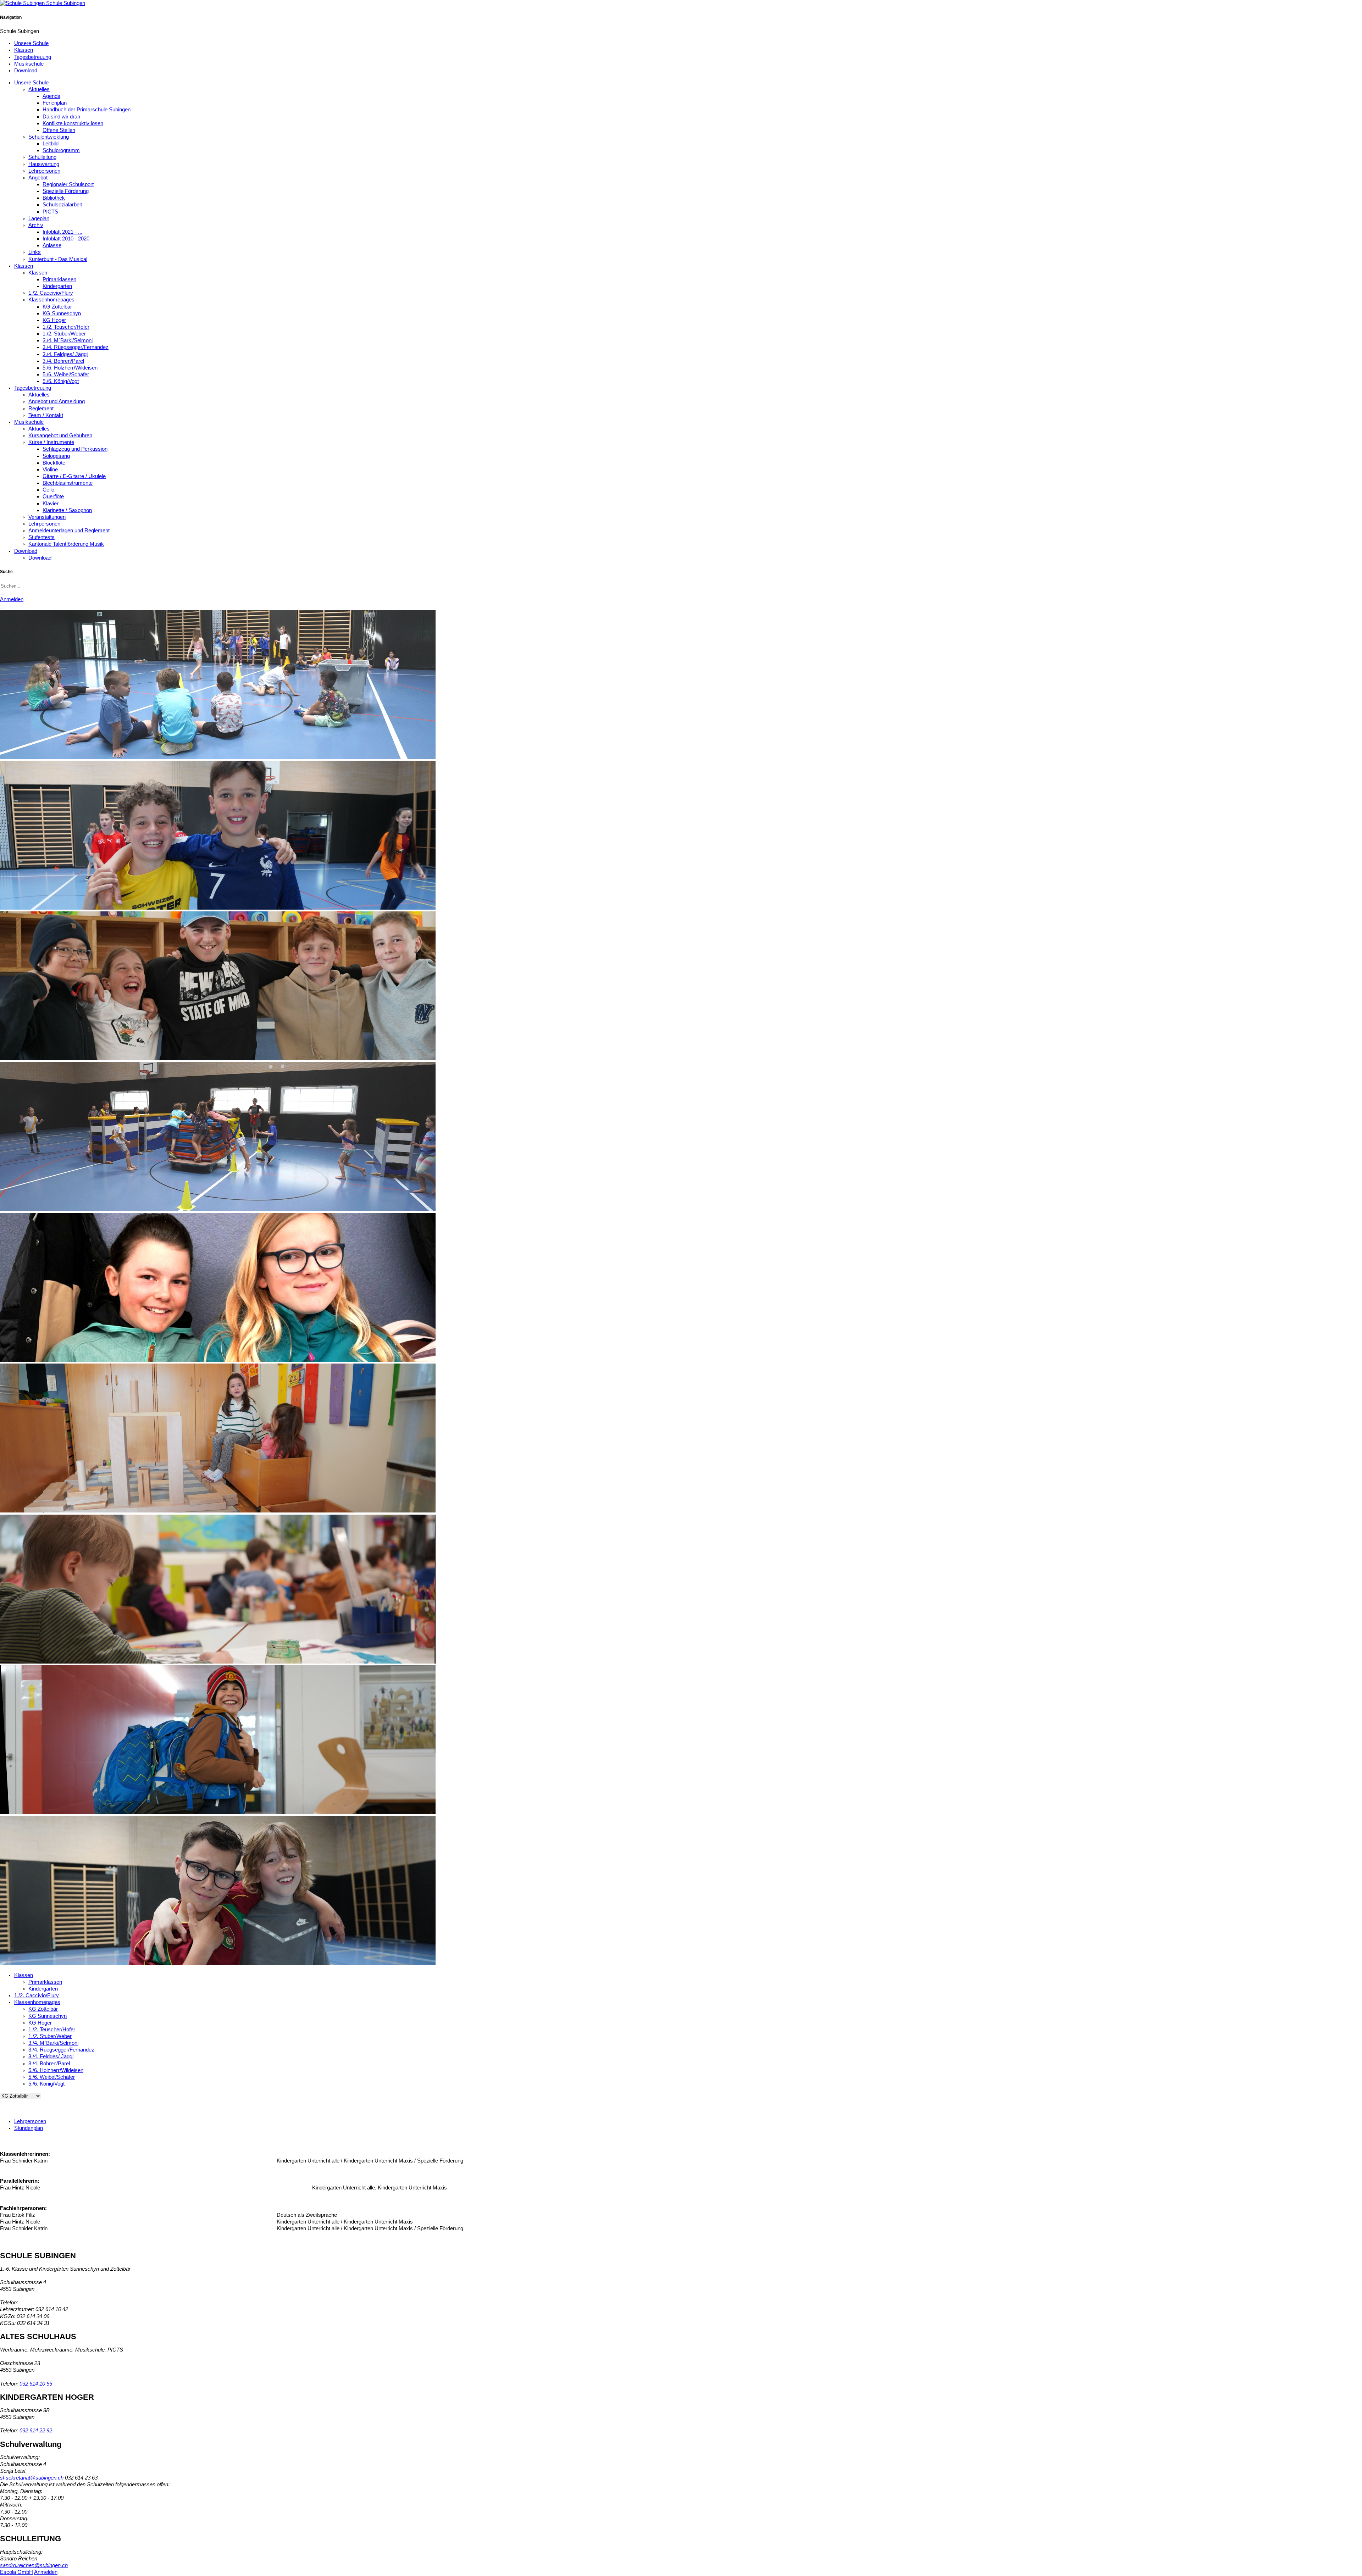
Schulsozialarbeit (62, 205)
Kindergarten (57, 286)
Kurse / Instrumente (51, 442)
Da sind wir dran (61, 117)
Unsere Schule (31, 43)
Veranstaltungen (47, 517)
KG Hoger (54, 320)
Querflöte (53, 496)
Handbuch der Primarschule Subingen (87, 110)
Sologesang (56, 456)
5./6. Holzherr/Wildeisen (70, 368)
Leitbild (51, 144)
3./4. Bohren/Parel (63, 361)
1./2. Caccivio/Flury (51, 293)
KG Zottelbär (57, 307)
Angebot (38, 178)
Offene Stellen (59, 130)
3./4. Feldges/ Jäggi (65, 354)
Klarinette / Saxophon (67, 510)
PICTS (50, 212)
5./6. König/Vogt (61, 381)
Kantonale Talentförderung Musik (66, 544)
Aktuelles (39, 89)
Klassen (24, 50)
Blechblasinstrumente (68, 483)
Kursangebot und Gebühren (60, 435)
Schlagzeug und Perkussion (75, 449)
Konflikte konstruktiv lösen (73, 123)
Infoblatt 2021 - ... (62, 232)
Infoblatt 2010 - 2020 (66, 239)
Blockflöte (54, 463)
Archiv (36, 225)
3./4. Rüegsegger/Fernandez (76, 347)
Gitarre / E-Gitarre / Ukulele (74, 476)
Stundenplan (29, 2128)
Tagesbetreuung (33, 57)
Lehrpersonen (44, 171)
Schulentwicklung (49, 137)
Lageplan (39, 218)
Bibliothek (54, 198)
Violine (50, 470)
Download (26, 71)
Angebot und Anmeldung (57, 401)
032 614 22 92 (36, 2431)
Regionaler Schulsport (68, 184)
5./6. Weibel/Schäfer (66, 374)
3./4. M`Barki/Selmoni (68, 340)
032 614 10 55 (36, 2384)
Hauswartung (44, 164)
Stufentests (41, 537)
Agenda (51, 96)
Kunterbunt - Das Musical (58, 259)
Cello (48, 490)
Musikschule (29, 64)
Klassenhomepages (51, 300)
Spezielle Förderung (66, 191)
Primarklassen (59, 279)
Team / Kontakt (46, 415)
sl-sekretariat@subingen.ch (32, 2478)
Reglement (41, 409)
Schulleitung (42, 157)
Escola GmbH (16, 2572)
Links (35, 252)
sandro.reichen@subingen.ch (34, 2565)
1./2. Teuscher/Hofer (66, 327)
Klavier (51, 504)
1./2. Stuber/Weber (64, 334)
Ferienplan (55, 103)
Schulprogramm (61, 150)
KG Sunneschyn (62, 313)
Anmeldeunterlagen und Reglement (69, 531)
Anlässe (52, 245)
